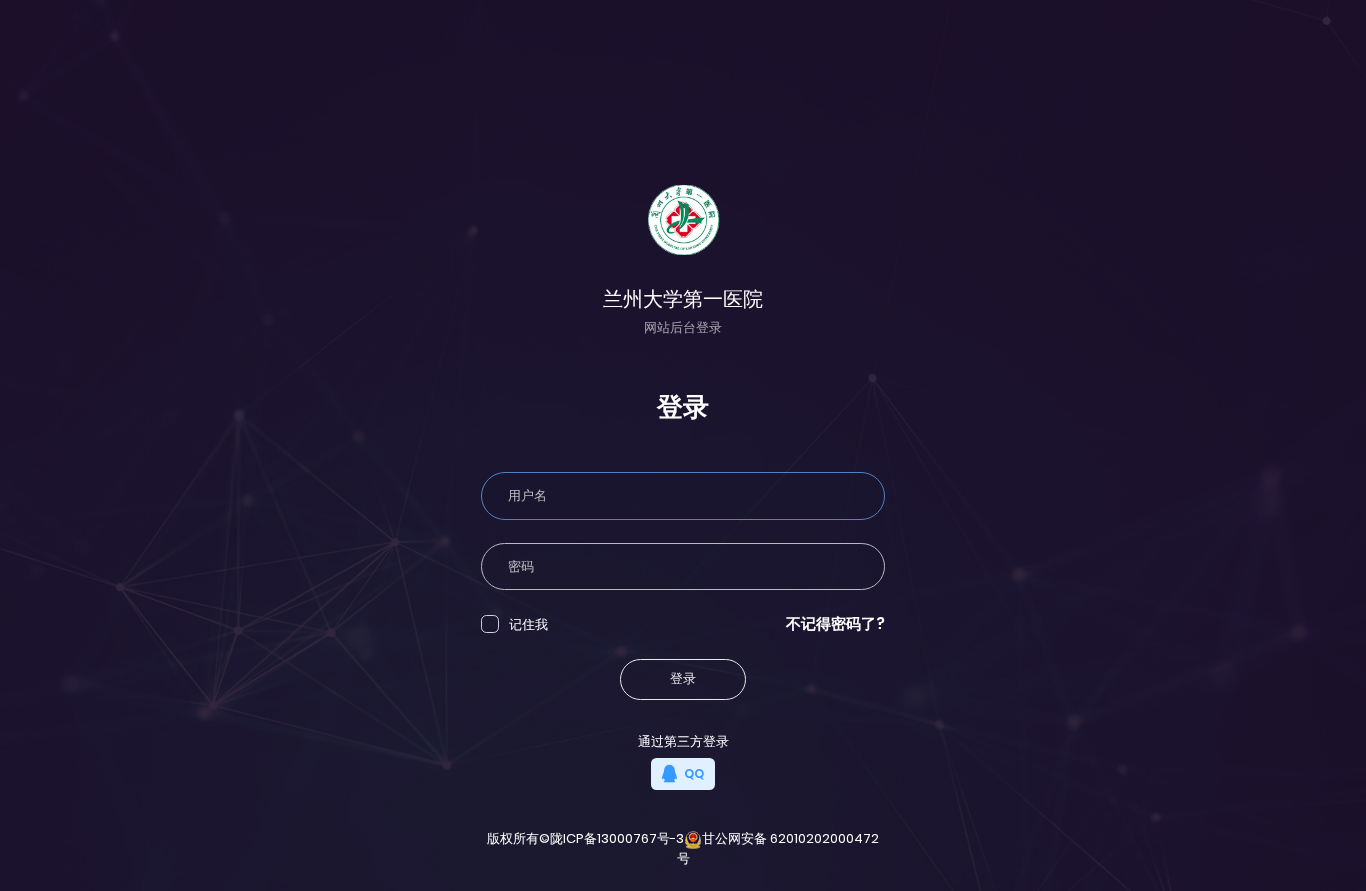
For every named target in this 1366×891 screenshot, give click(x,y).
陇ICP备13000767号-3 (617, 838)
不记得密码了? (835, 623)
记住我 (528, 624)
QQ (692, 773)
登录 (683, 678)
